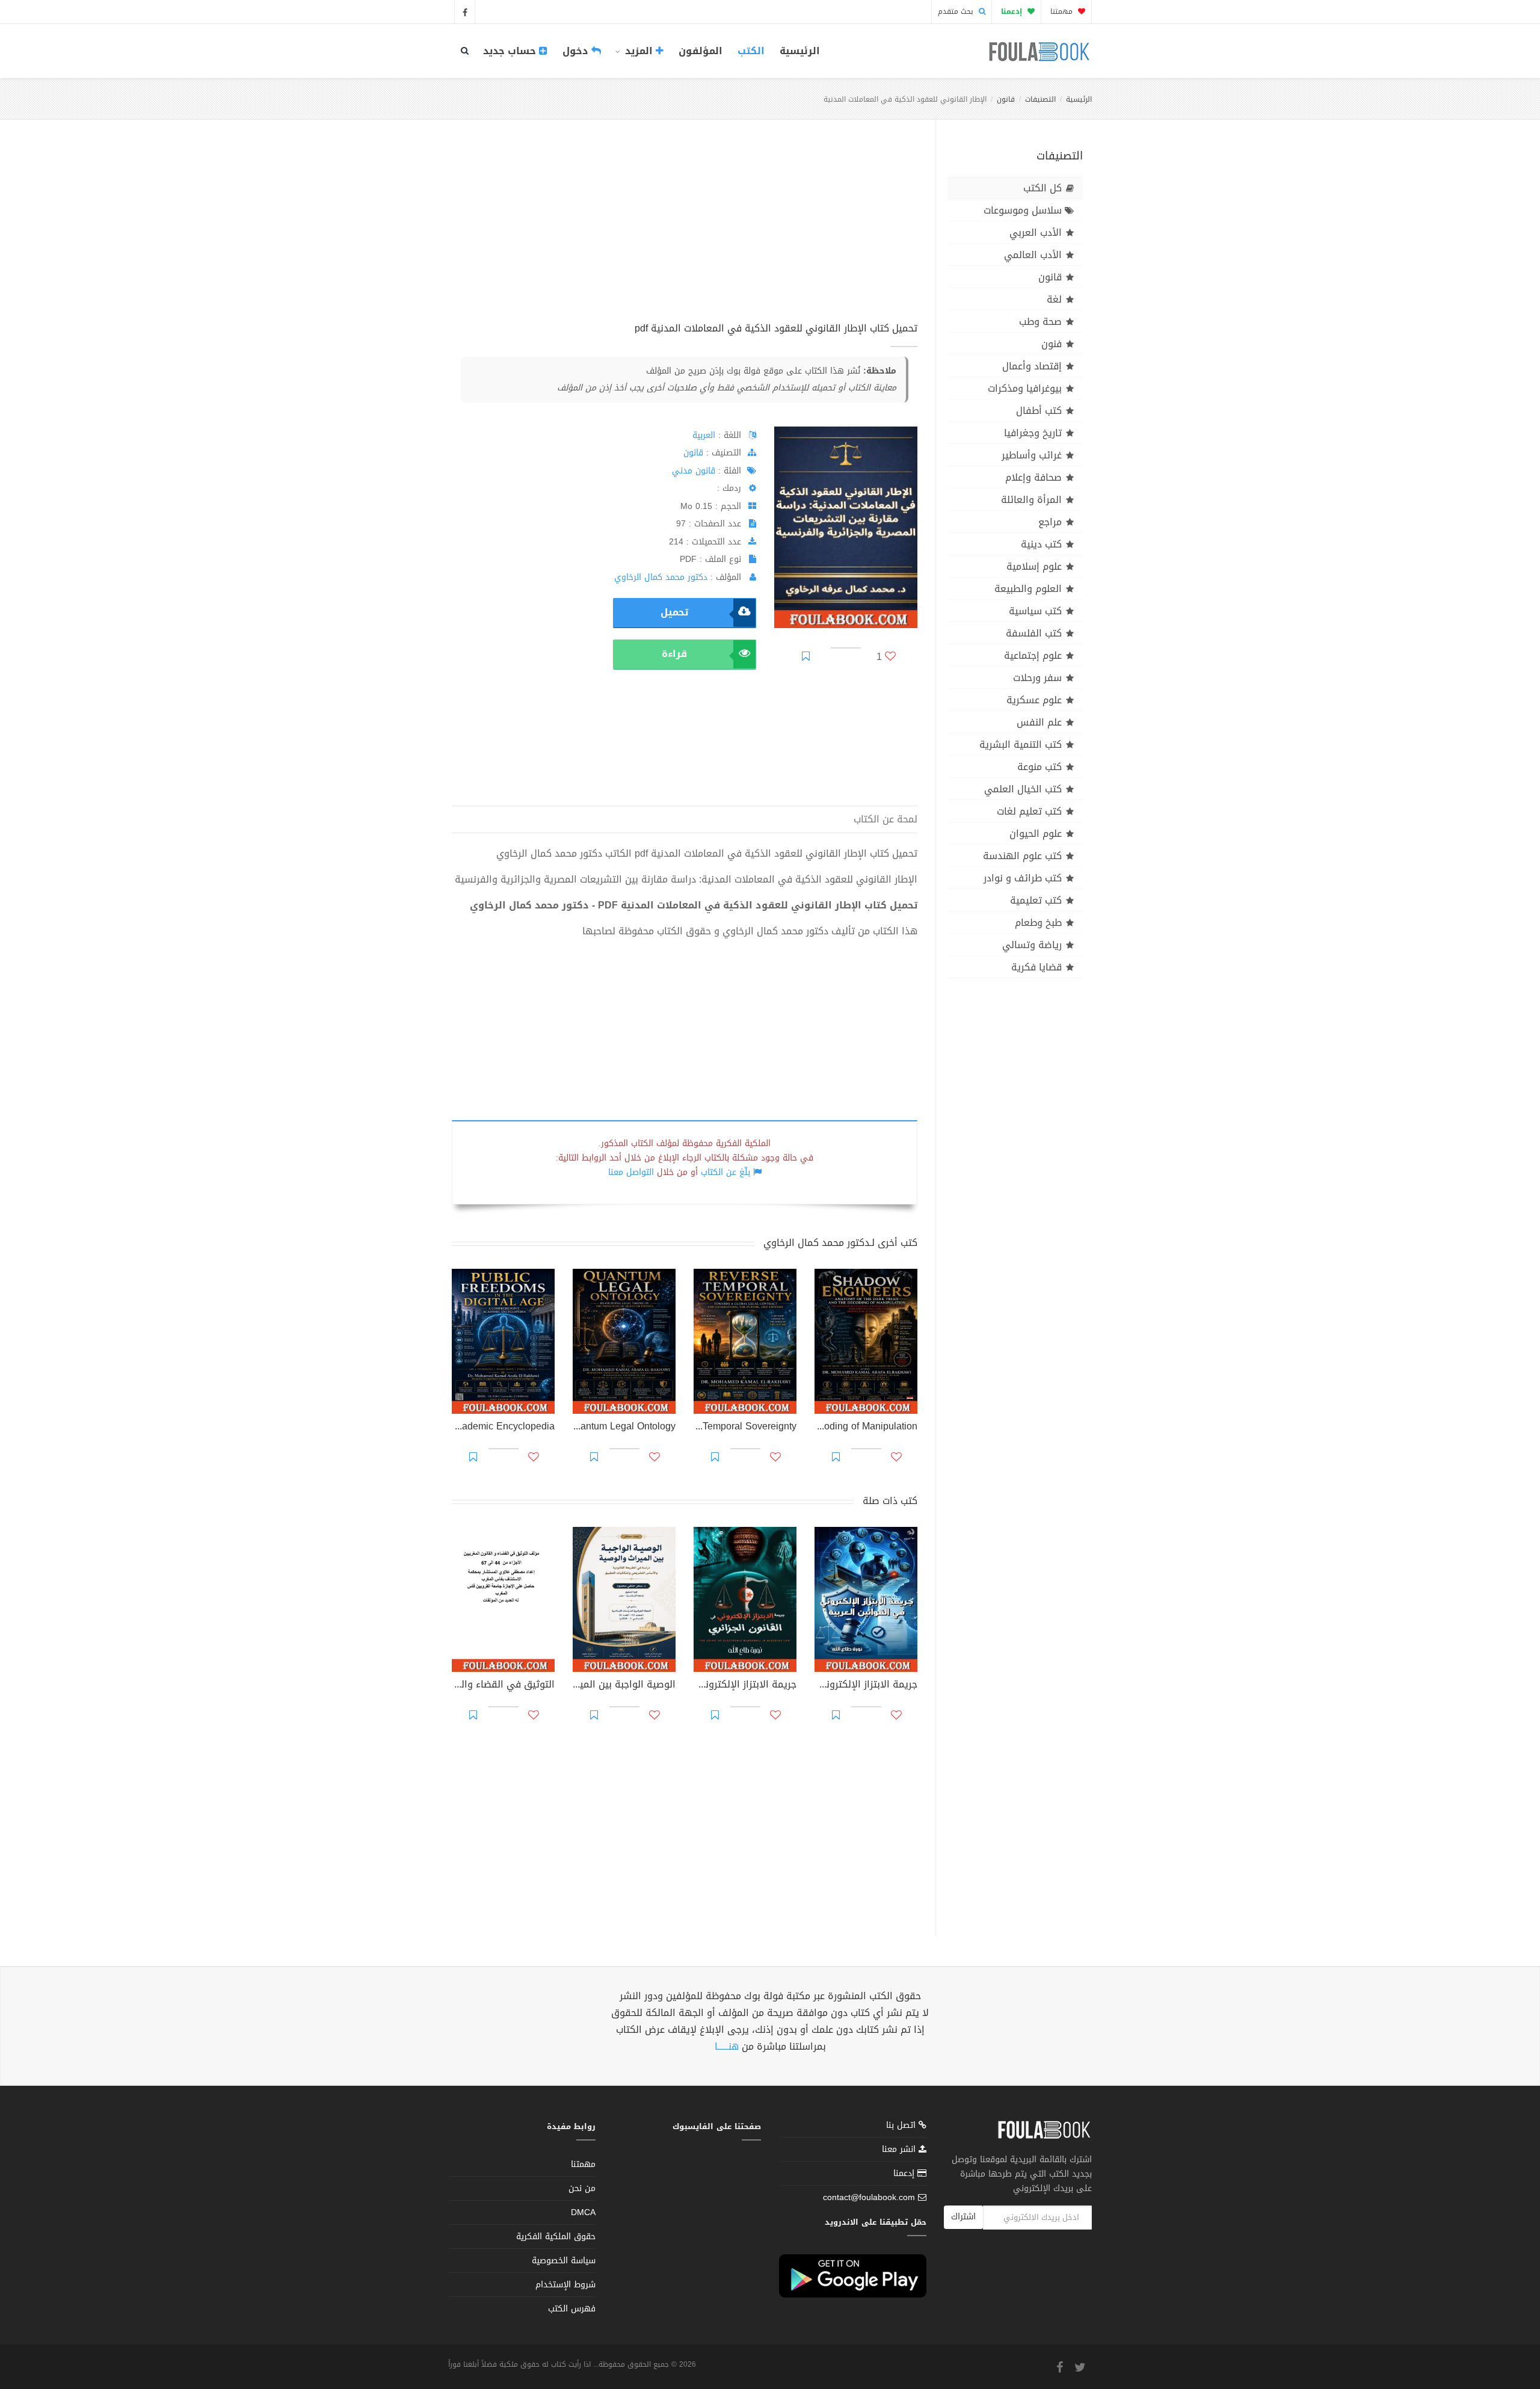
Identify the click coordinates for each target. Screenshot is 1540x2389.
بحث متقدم (957, 11)
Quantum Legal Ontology (624, 1428)
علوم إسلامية (1034, 566)
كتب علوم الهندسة (1022, 856)
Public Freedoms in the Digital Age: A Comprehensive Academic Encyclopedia (503, 1428)
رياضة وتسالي (1032, 945)
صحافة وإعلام (1033, 477)
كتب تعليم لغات (1029, 811)
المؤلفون (701, 51)
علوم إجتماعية (1033, 655)
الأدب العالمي (1033, 255)
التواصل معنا (631, 1172)
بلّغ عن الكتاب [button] (725, 1172)
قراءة (674, 654)
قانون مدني (694, 471)
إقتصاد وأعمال (1032, 366)
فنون (1052, 344)
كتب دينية (1041, 544)
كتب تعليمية (1036, 900)
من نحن (582, 2188)
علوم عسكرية (1034, 700)
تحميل (674, 612)
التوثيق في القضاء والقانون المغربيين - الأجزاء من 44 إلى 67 (503, 1686)
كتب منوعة (1039, 767)
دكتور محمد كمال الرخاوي (661, 577)
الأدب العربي (1036, 233)
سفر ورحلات (1037, 678)
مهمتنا (1063, 11)
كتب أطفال (1039, 411)
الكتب (751, 51)
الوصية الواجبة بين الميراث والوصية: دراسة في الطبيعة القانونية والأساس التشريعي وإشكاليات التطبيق (624, 1686)
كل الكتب (1043, 188)
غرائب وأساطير (1032, 455)
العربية (704, 435)
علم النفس (1039, 722)
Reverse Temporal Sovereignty (745, 1428)
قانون (1006, 99)
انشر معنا (900, 2149)
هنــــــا (727, 2046)
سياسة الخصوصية (564, 2261)
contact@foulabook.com (869, 2197)
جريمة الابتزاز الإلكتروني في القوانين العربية (866, 1686)
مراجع (1050, 522)
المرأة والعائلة (1031, 500)
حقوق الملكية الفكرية (556, 2236)
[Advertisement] (685, 234)
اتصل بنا (902, 2126)
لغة (1054, 299)
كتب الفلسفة (1034, 633)
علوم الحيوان (1036, 834)
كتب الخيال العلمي (1023, 789)
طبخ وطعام (1038, 923)
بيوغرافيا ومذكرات (1025, 388)
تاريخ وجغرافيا (1033, 433)
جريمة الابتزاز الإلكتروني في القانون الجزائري (745, 1686)
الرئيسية (800, 51)
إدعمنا (905, 2173)
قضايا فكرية (1036, 967)
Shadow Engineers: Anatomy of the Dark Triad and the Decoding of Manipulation (866, 1428)
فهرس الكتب (572, 2309)
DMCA (583, 2212)
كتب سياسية (1035, 611)
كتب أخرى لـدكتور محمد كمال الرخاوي (840, 1243)
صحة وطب (1040, 322)
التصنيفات (1040, 99)
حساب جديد (511, 51)
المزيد (639, 51)
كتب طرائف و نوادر (1023, 878)
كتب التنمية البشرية (1021, 744)
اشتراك (963, 2217)
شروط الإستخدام (565, 2285)
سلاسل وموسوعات (1023, 210)
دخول (577, 51)
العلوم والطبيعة (1028, 589)
